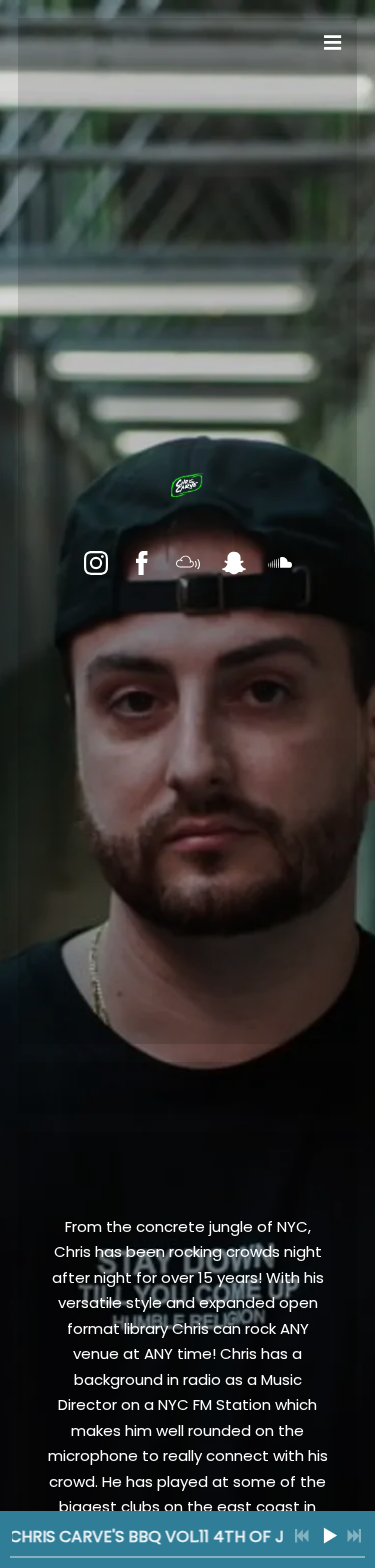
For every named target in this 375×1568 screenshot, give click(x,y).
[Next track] (354, 1536)
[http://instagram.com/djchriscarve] (96, 563)
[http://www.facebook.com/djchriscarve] (142, 563)
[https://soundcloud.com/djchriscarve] (280, 563)
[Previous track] (302, 1536)
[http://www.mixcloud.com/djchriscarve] (188, 563)
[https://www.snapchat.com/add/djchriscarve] (234, 563)
